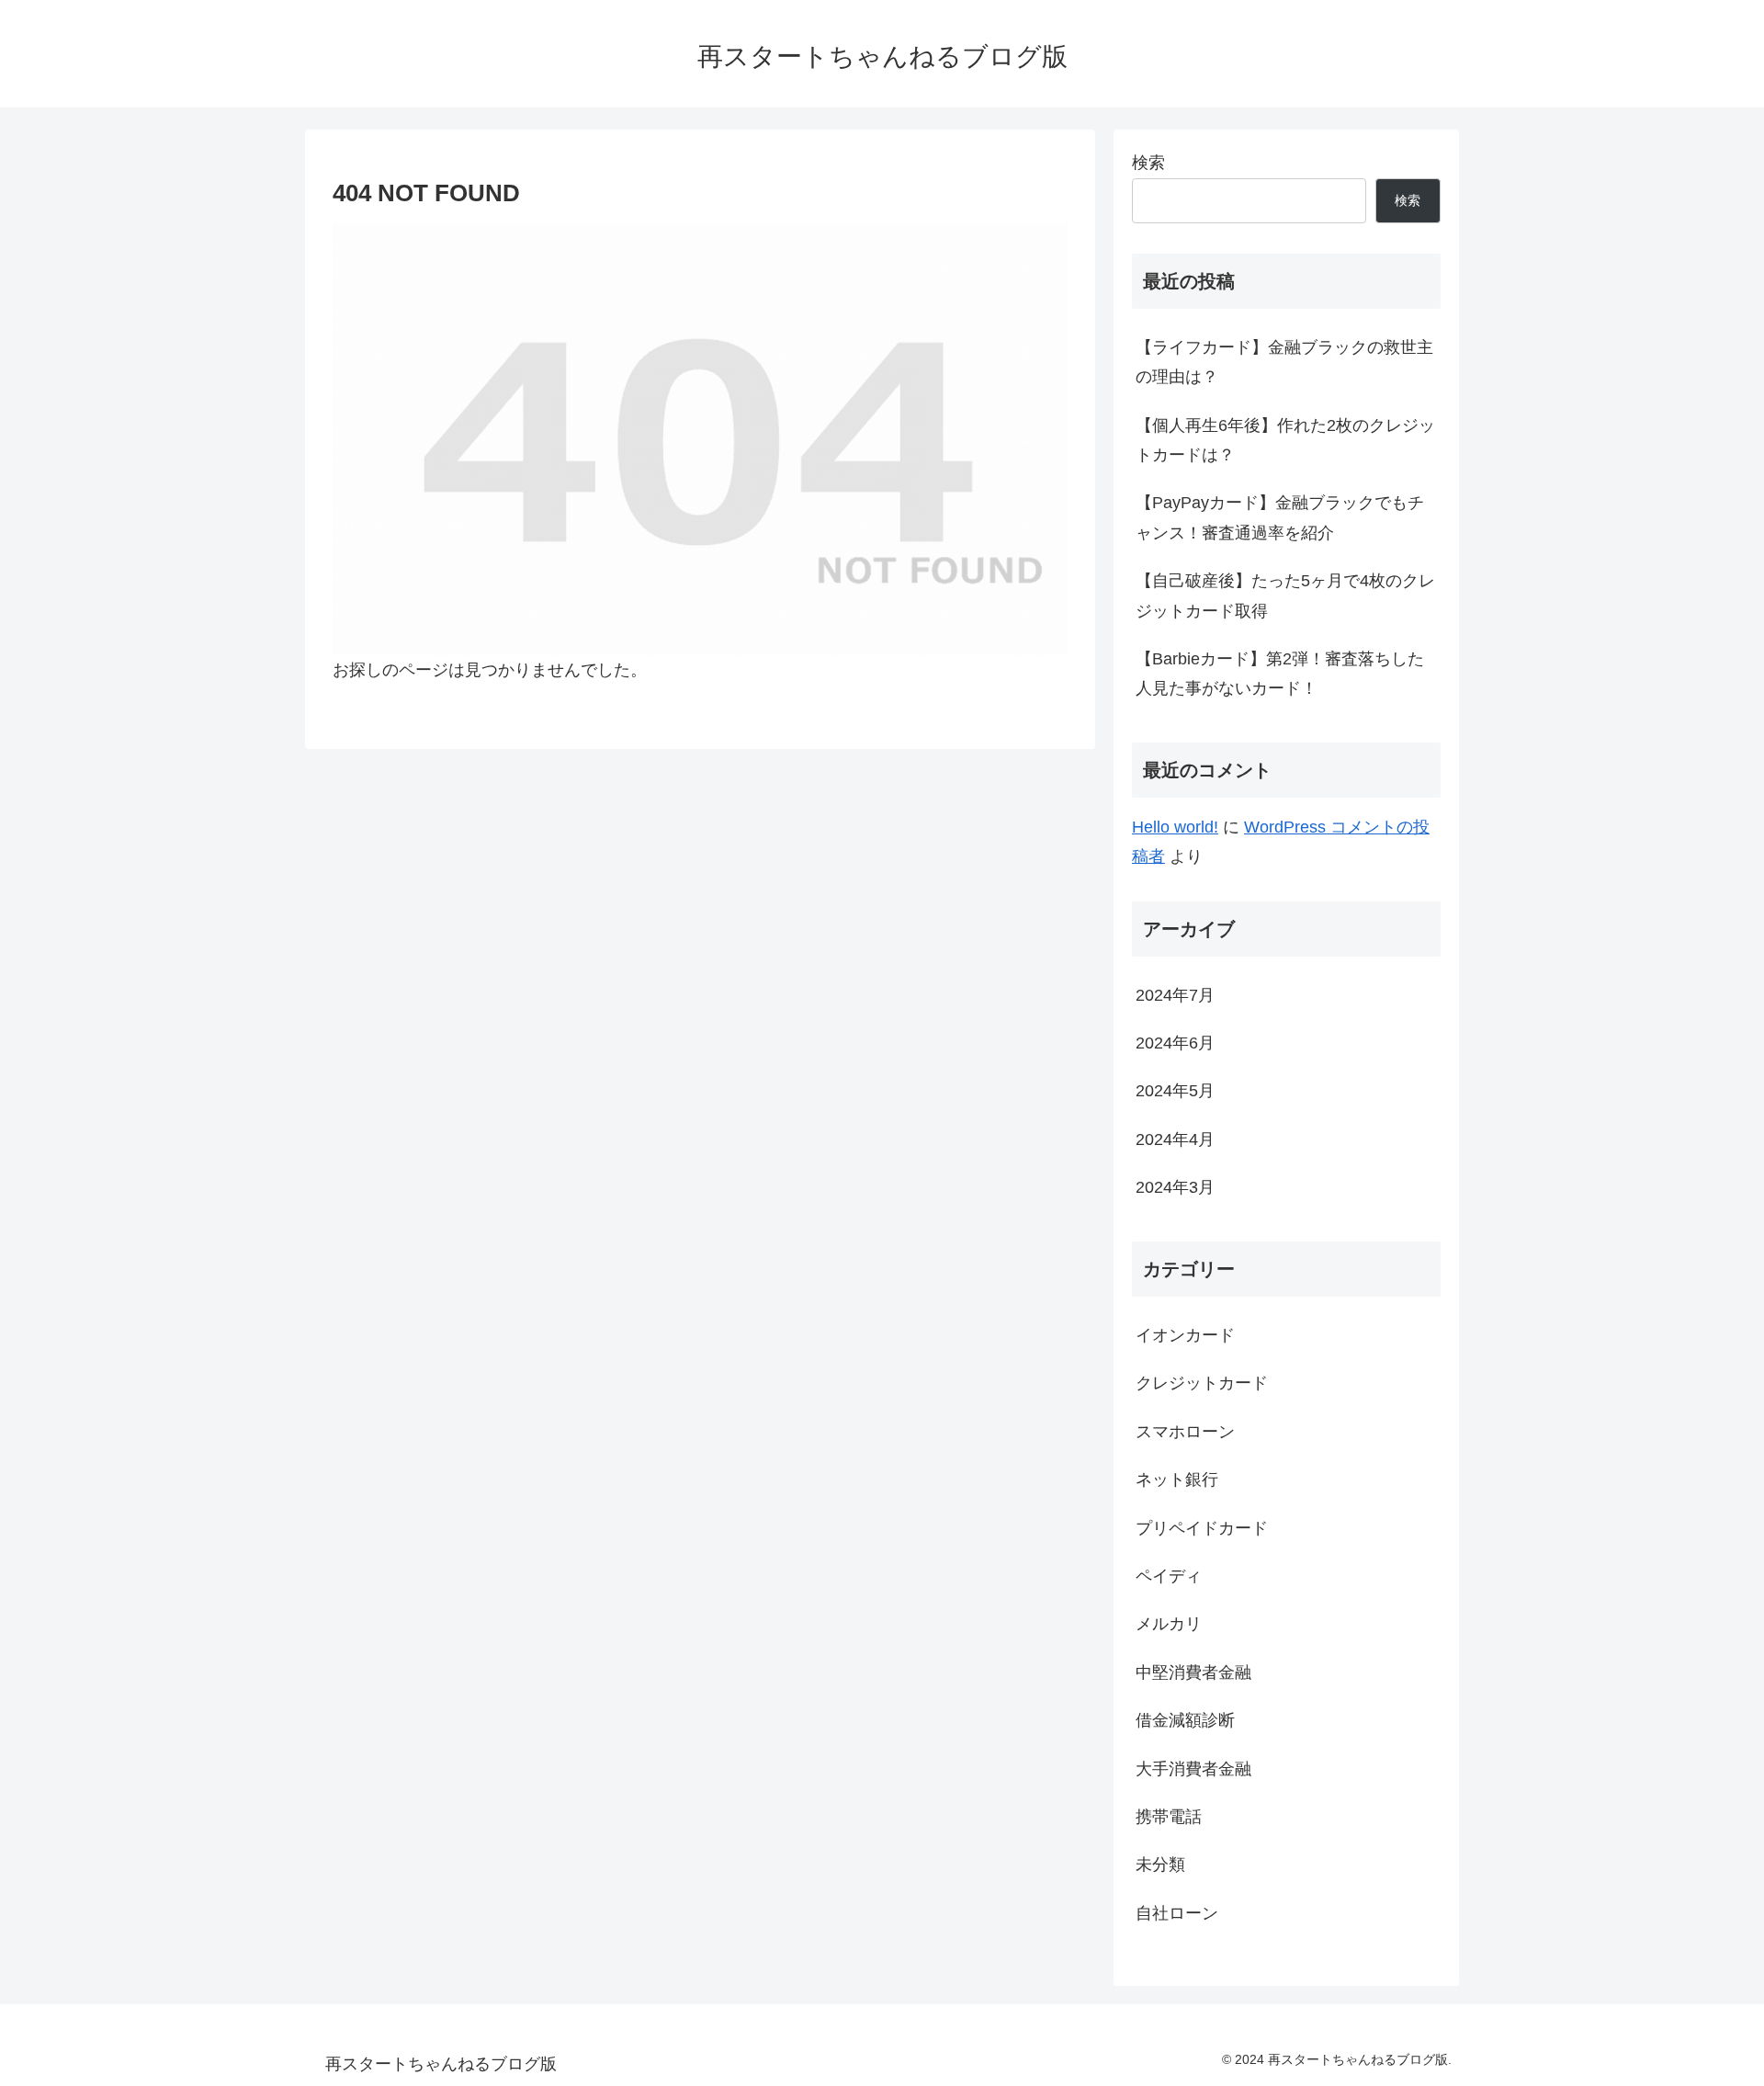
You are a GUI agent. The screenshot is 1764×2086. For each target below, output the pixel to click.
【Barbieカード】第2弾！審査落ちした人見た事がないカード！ (1280, 674)
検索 (1148, 163)
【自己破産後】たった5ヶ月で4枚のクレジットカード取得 (1285, 595)
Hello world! (1175, 827)
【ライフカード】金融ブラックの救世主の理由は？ (1284, 362)
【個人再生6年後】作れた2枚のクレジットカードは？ (1285, 440)
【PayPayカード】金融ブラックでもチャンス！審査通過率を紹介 (1280, 517)
